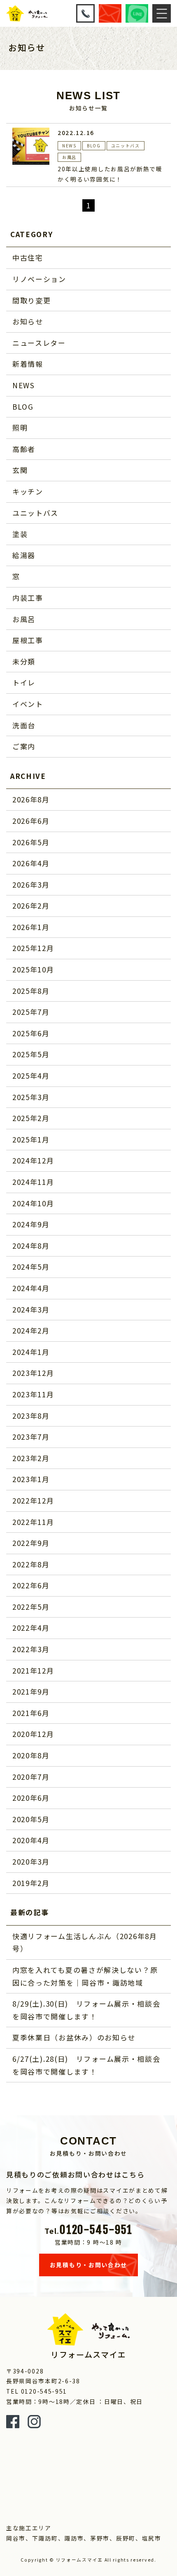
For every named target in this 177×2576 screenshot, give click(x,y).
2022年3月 (31, 1649)
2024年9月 (31, 1224)
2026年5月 (31, 842)
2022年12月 (33, 1500)
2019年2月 (31, 1883)
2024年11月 (33, 1182)
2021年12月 (33, 1670)
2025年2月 (31, 1118)
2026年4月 (31, 863)
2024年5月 (31, 1267)
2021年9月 (31, 1691)
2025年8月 (31, 991)
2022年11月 (33, 1522)
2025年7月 (31, 1012)
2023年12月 (33, 1373)
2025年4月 (31, 1076)
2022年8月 (31, 1564)
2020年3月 (31, 1861)
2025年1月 (31, 1139)
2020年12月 (33, 1734)
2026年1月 (31, 927)
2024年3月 (31, 1309)
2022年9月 (31, 1543)
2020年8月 (31, 1755)
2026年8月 (31, 799)
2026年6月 (31, 821)
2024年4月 (31, 1288)
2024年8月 (31, 1246)
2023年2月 (31, 1458)
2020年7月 (31, 1777)
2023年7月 (31, 1437)
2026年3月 (31, 885)
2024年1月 (31, 1352)
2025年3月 (31, 1097)
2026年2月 (31, 906)
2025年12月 (33, 948)
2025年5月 (31, 1054)
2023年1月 (31, 1479)
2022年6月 (31, 1585)
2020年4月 (31, 1840)
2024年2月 (31, 1330)
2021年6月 (31, 1713)
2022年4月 (31, 1628)
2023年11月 (33, 1394)
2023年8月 (31, 1416)
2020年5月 (31, 1819)
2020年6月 (31, 1798)
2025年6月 (31, 1033)
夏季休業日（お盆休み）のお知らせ (74, 2037)
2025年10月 (33, 969)
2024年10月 (33, 1203)
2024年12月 (33, 1160)
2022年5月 (31, 1607)
